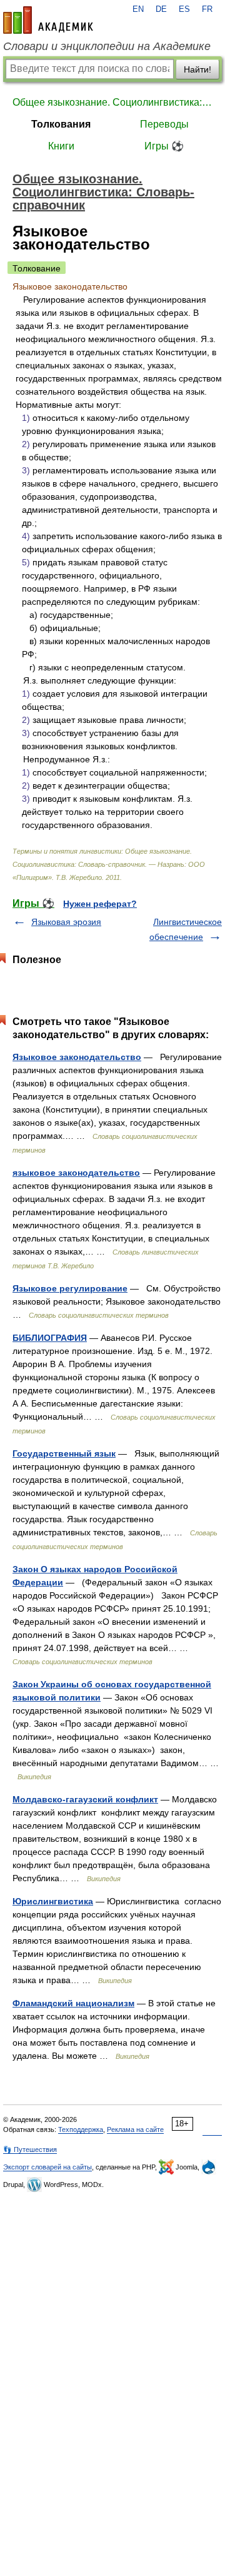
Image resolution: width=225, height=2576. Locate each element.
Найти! (197, 69)
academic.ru (48, 20)
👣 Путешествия (30, 2149)
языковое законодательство (76, 1173)
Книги (61, 146)
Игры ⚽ (164, 146)
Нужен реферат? (100, 904)
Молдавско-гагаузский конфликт (85, 1799)
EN (138, 9)
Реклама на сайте (135, 2129)
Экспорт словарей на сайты (47, 2167)
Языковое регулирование (70, 1288)
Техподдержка (81, 2129)
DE (161, 9)
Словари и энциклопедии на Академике (107, 46)
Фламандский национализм (73, 2003)
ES (184, 9)
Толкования (61, 124)
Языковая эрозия (66, 922)
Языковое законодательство (77, 1057)
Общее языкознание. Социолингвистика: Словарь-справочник (112, 102)
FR (207, 9)
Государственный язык (64, 1453)
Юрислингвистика (53, 1901)
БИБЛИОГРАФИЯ (50, 1338)
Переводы (164, 124)
